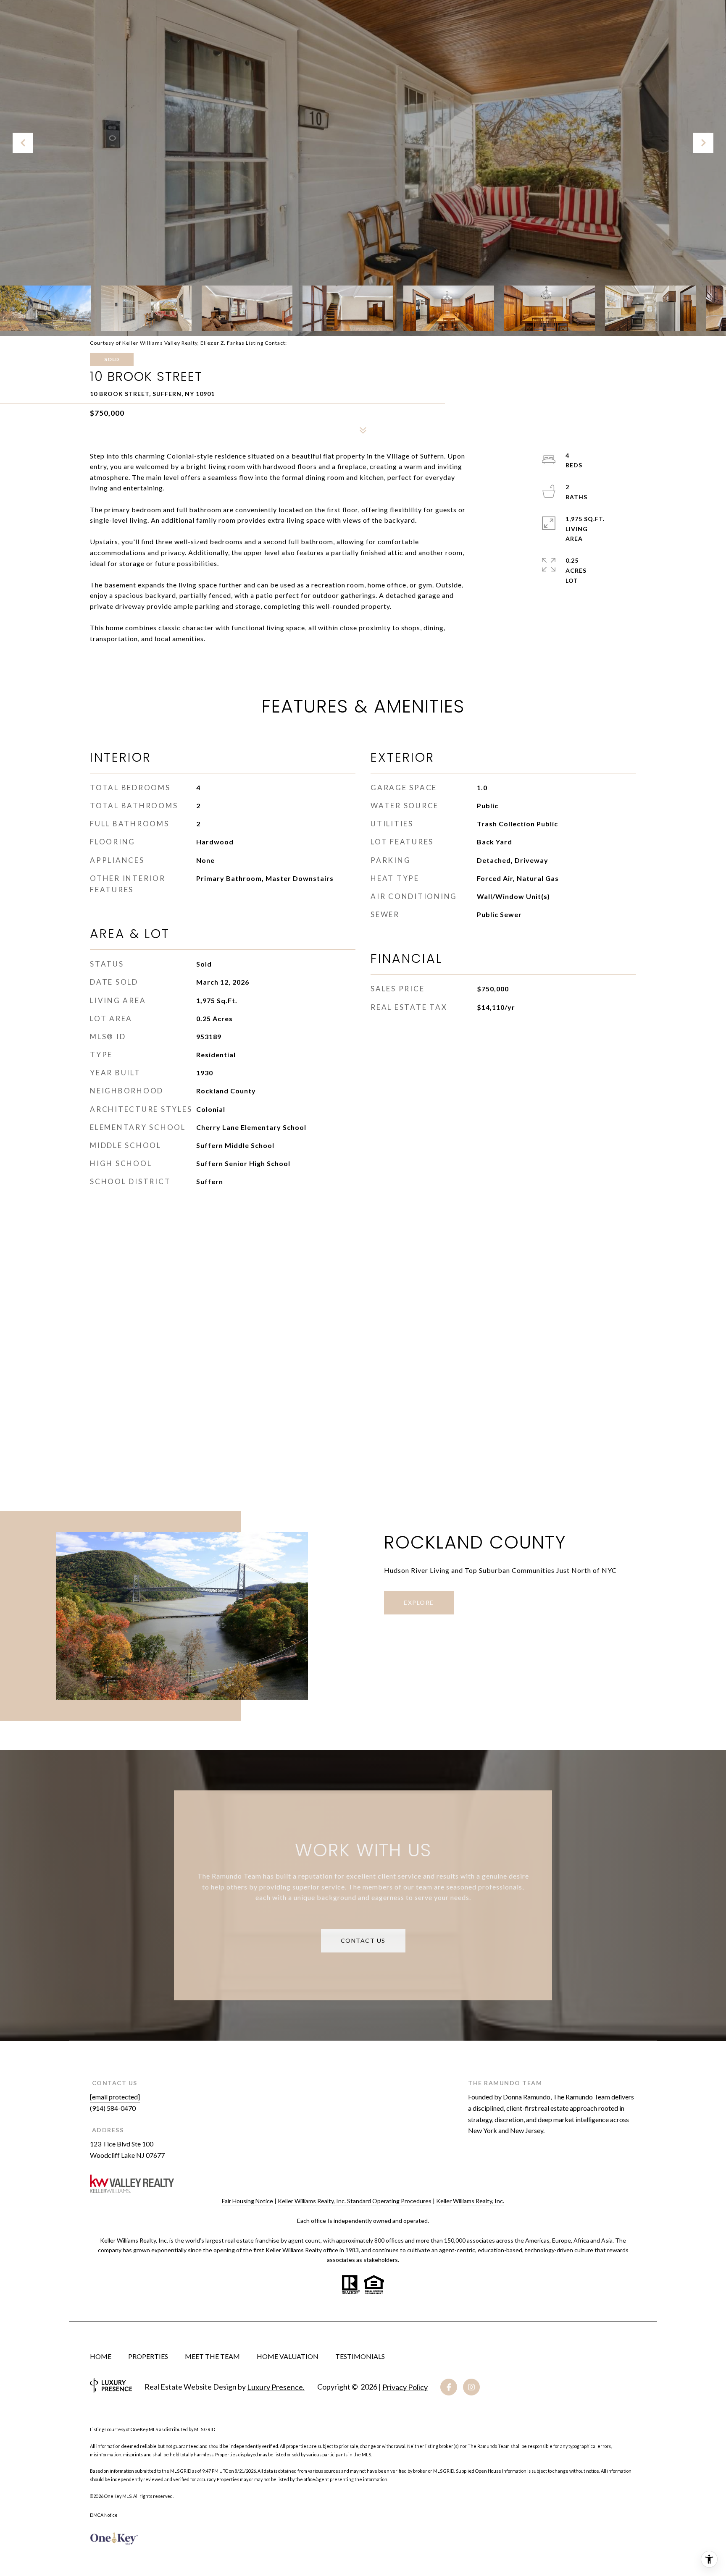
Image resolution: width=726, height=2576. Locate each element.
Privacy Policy (405, 2387)
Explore (419, 1602)
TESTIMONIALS (360, 2356)
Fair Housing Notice (247, 2201)
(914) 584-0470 (113, 2108)
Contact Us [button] (363, 1941)
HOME (101, 2356)
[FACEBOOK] (449, 2387)
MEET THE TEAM (212, 2356)
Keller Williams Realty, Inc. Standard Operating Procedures (355, 2201)
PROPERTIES (148, 2356)
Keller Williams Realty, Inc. (470, 2201)
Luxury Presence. (276, 2387)
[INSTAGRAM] (471, 2387)
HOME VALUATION (288, 2356)
